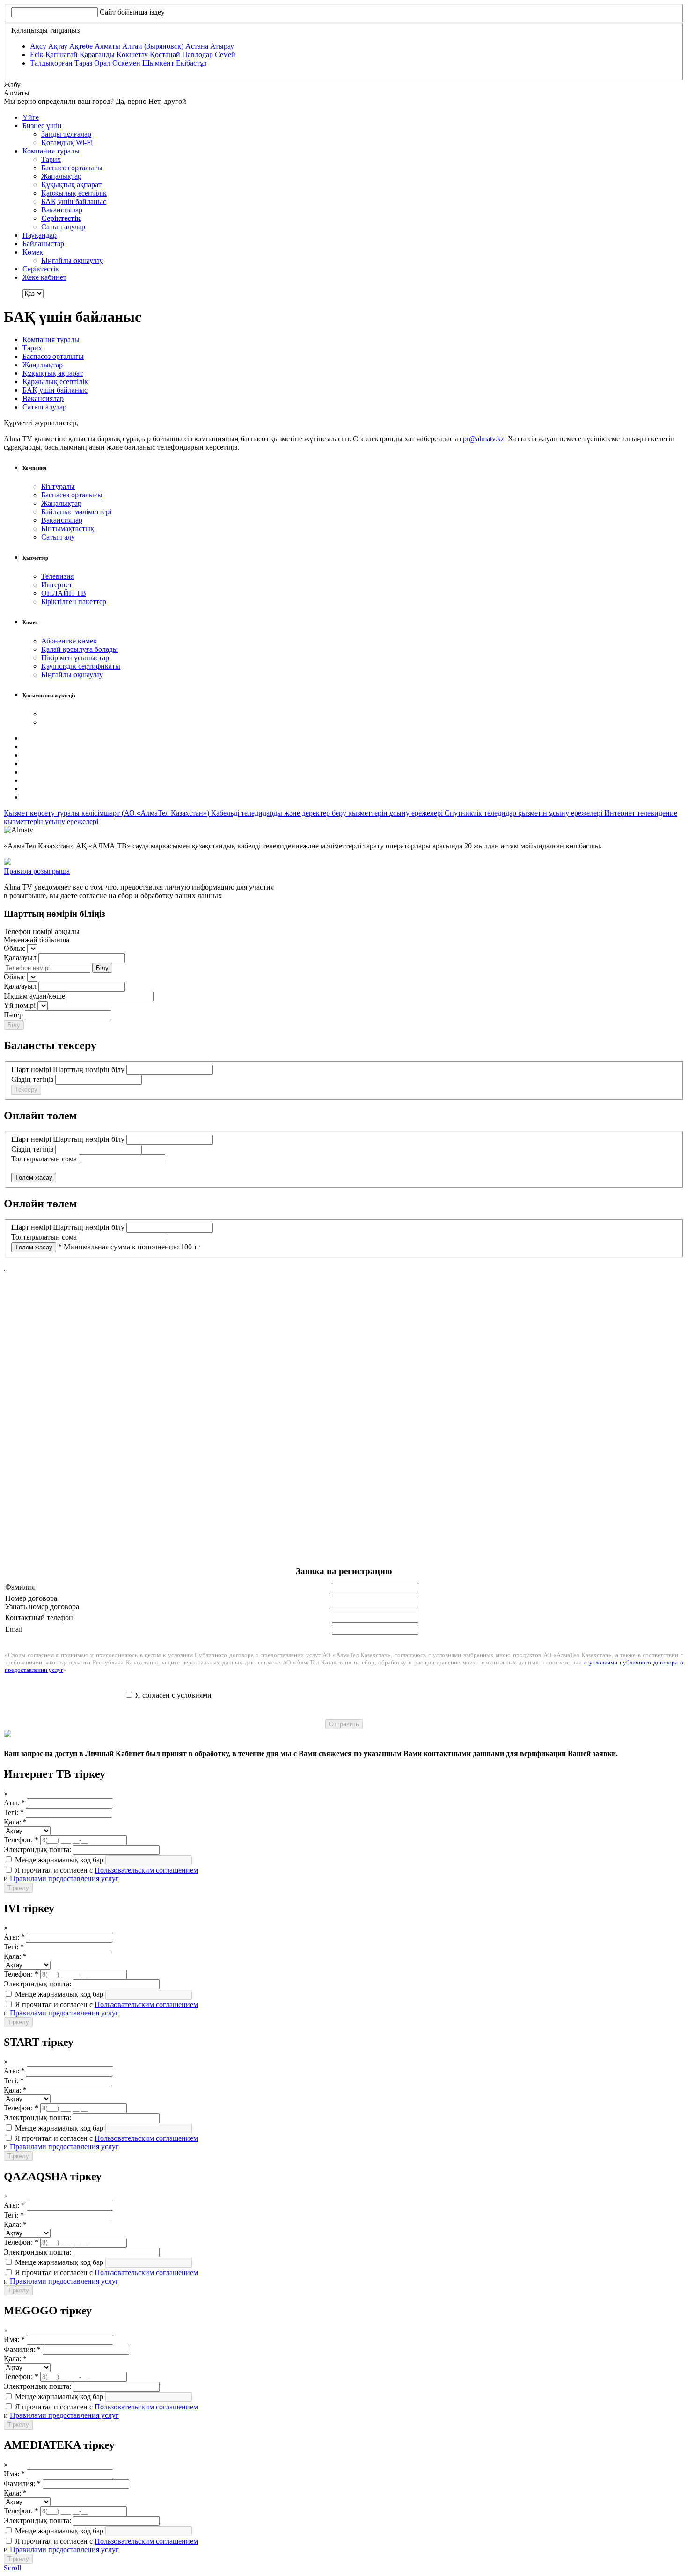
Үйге (31, 117)
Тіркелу (18, 1888)
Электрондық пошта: (37, 1850)
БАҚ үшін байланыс (74, 201)
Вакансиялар (62, 210)
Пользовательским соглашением (146, 1870)
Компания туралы (51, 151)
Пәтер (13, 1015)
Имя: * (14, 2339)
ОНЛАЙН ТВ (64, 593)
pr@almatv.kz (483, 439)
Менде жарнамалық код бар (58, 1860)
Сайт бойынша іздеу (132, 12)
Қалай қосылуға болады (80, 649)
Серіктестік (41, 269)
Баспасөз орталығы (72, 168)
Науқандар (40, 235)
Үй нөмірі (20, 1005)
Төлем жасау (34, 1178)
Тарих (51, 159)
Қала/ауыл (20, 958)
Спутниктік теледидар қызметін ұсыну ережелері (524, 813)
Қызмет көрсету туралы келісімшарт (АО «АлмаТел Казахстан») (107, 813)
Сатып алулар (63, 227)
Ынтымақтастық (68, 529)
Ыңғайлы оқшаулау (72, 260)
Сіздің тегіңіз (32, 1079)
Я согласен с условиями (173, 1695)
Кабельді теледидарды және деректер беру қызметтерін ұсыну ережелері (328, 813)
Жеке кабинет (44, 277)
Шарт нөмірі (31, 1069)
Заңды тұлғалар (66, 134)
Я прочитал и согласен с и (101, 1874)
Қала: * (15, 1822)
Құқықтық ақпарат (71, 185)
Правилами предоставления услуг (64, 1879)
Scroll (12, 2568)
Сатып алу (58, 537)
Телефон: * (21, 1840)
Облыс (15, 948)
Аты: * (14, 1803)
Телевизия (58, 576)
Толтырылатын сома (44, 1159)
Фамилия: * (22, 2349)
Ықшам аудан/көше (34, 996)
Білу (102, 968)
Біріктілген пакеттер (74, 602)
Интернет (57, 585)
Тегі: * (14, 1813)
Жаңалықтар (61, 176)
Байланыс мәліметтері (76, 512)
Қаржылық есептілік (74, 193)
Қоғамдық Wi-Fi (67, 142)
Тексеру (26, 1090)
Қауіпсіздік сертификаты (81, 666)
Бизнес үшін (42, 126)
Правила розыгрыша (37, 871)
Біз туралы (58, 486)
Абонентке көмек (69, 641)
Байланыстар (43, 244)
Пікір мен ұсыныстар (75, 658)
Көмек (33, 252)
